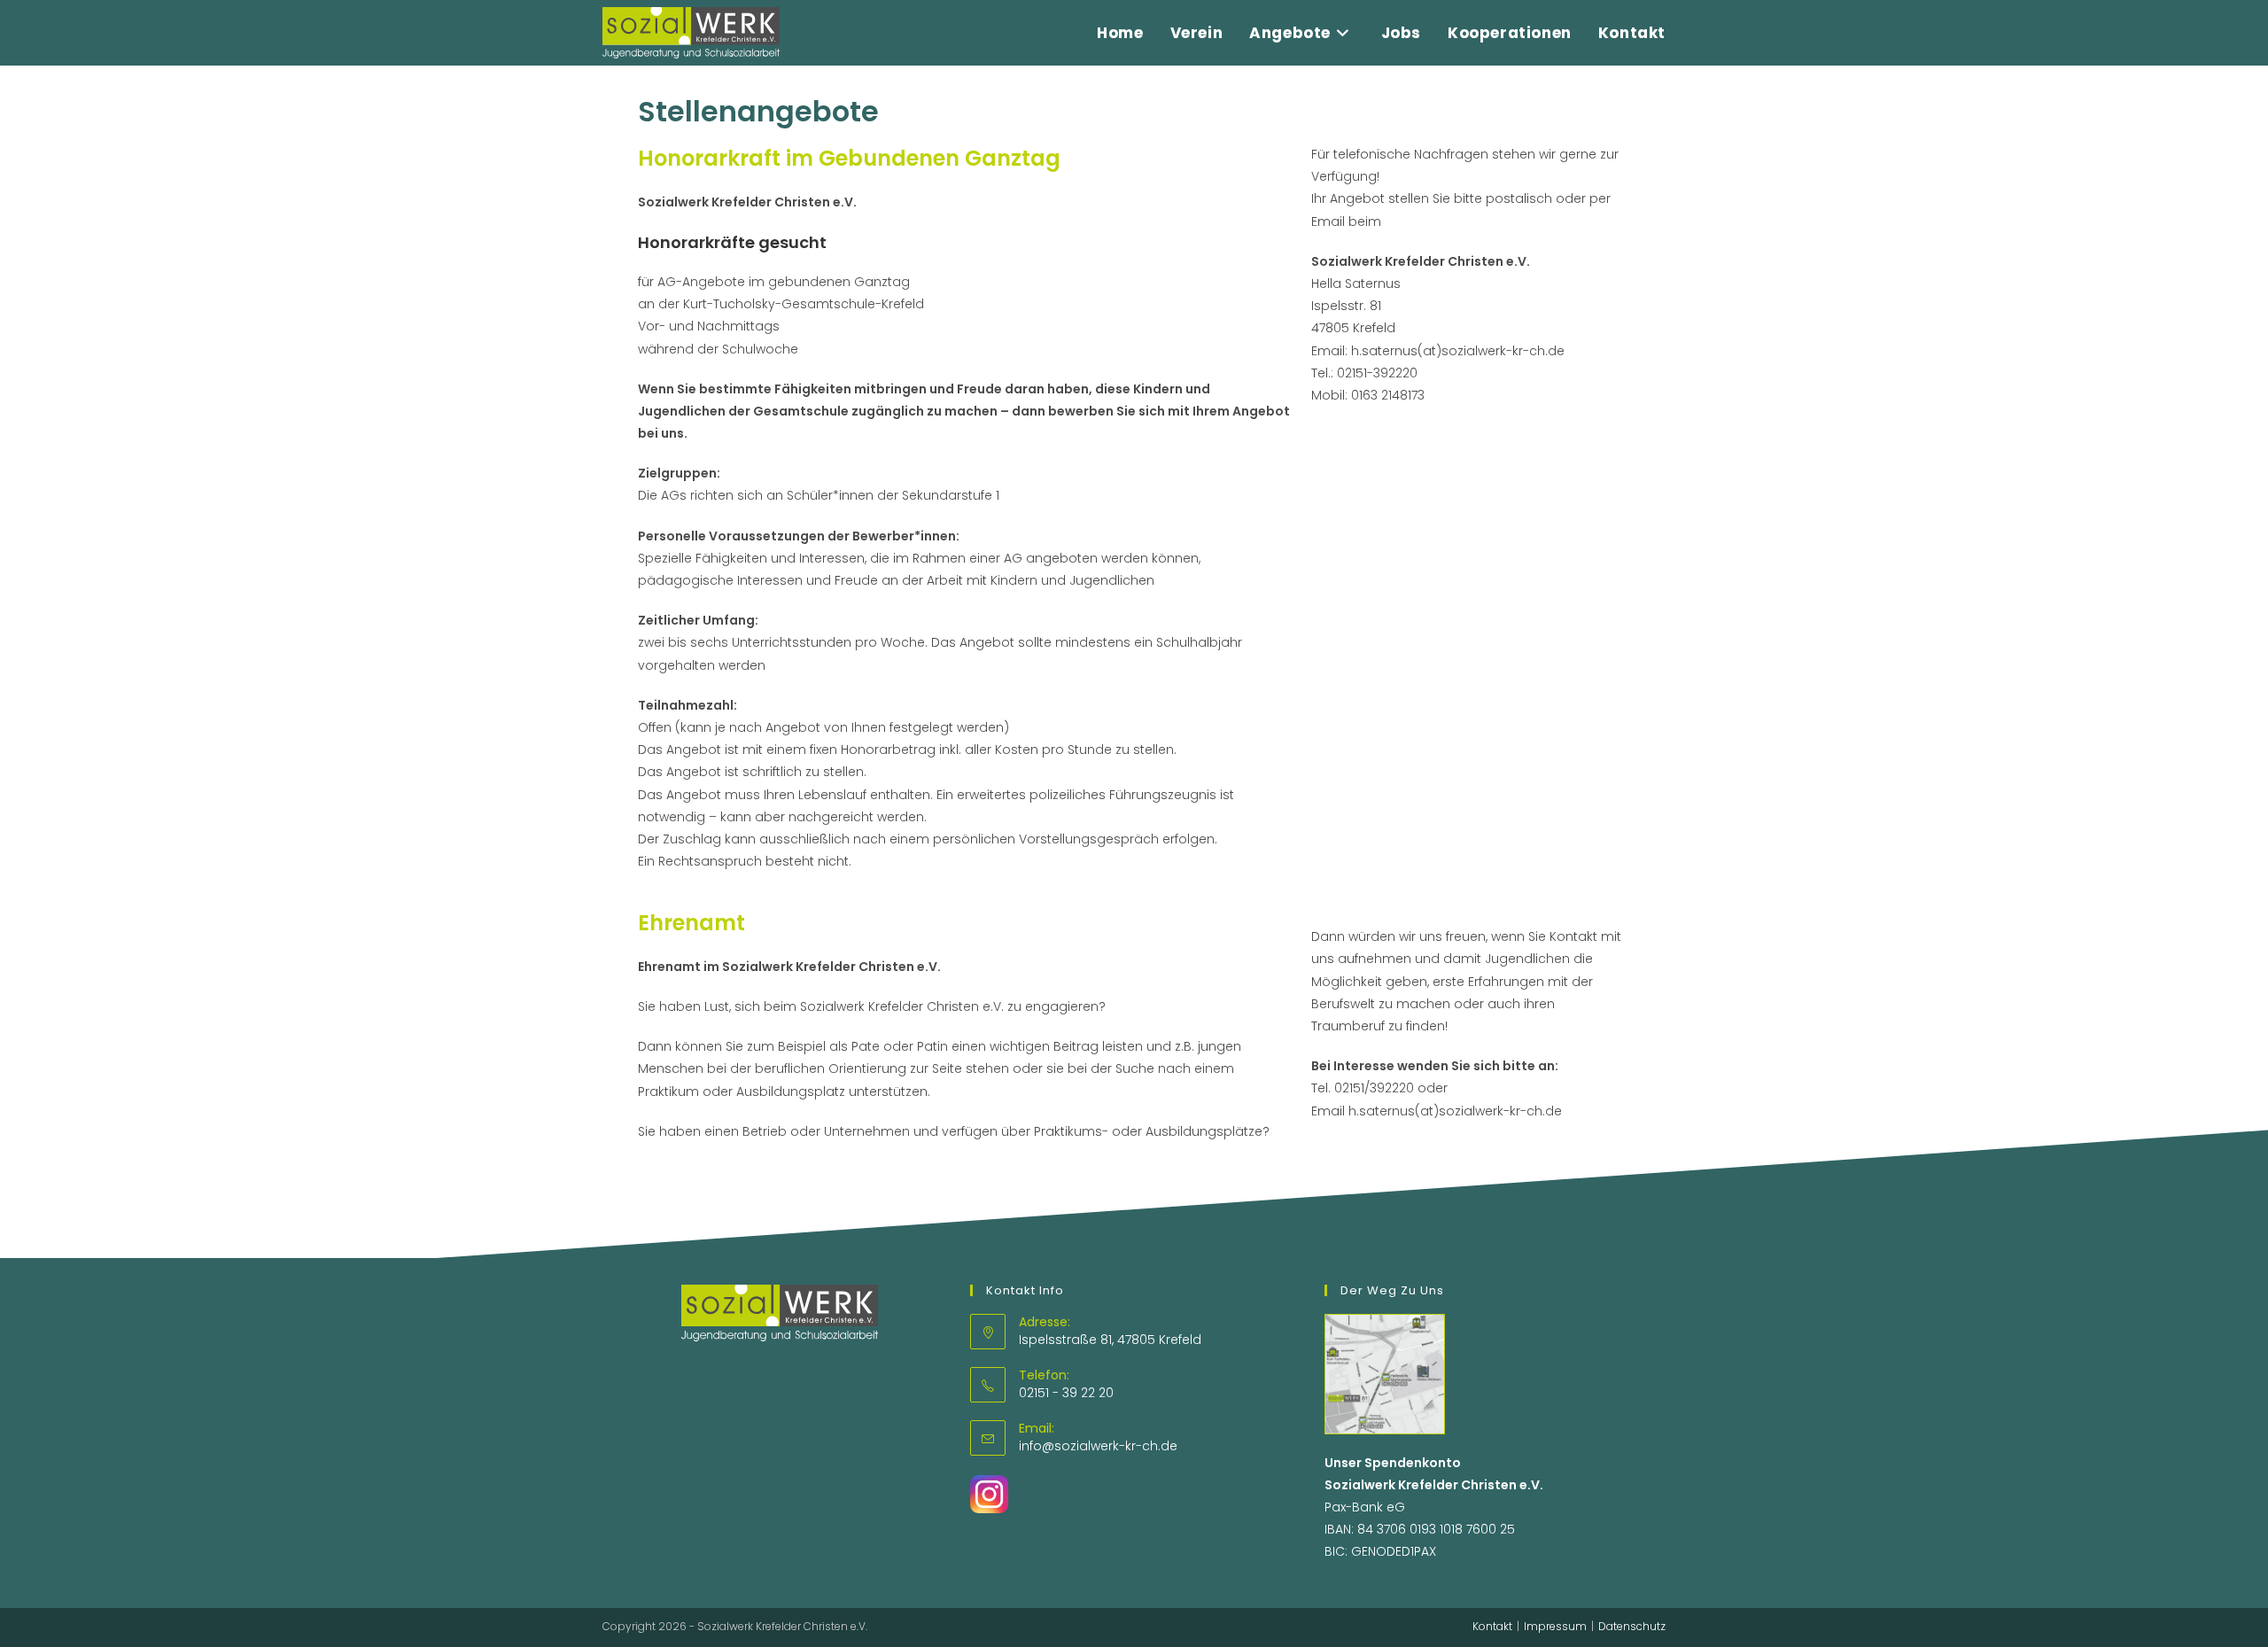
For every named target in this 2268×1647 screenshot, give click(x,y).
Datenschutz (1632, 1626)
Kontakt (1492, 1626)
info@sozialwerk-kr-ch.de (1098, 1446)
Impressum (1555, 1626)
